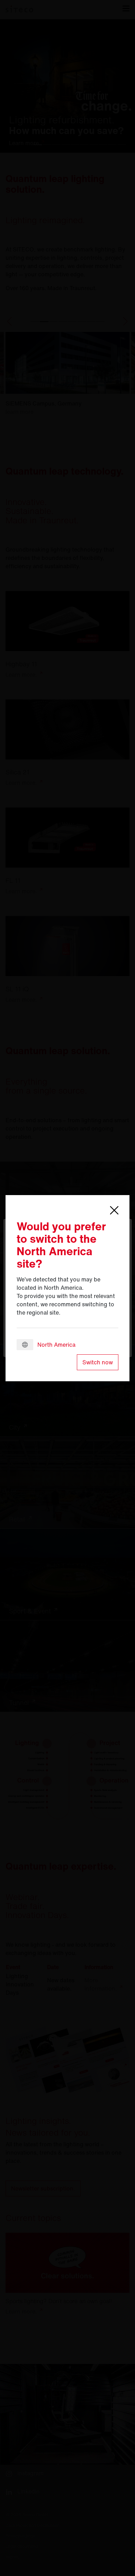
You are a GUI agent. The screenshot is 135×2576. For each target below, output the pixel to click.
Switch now (98, 1362)
